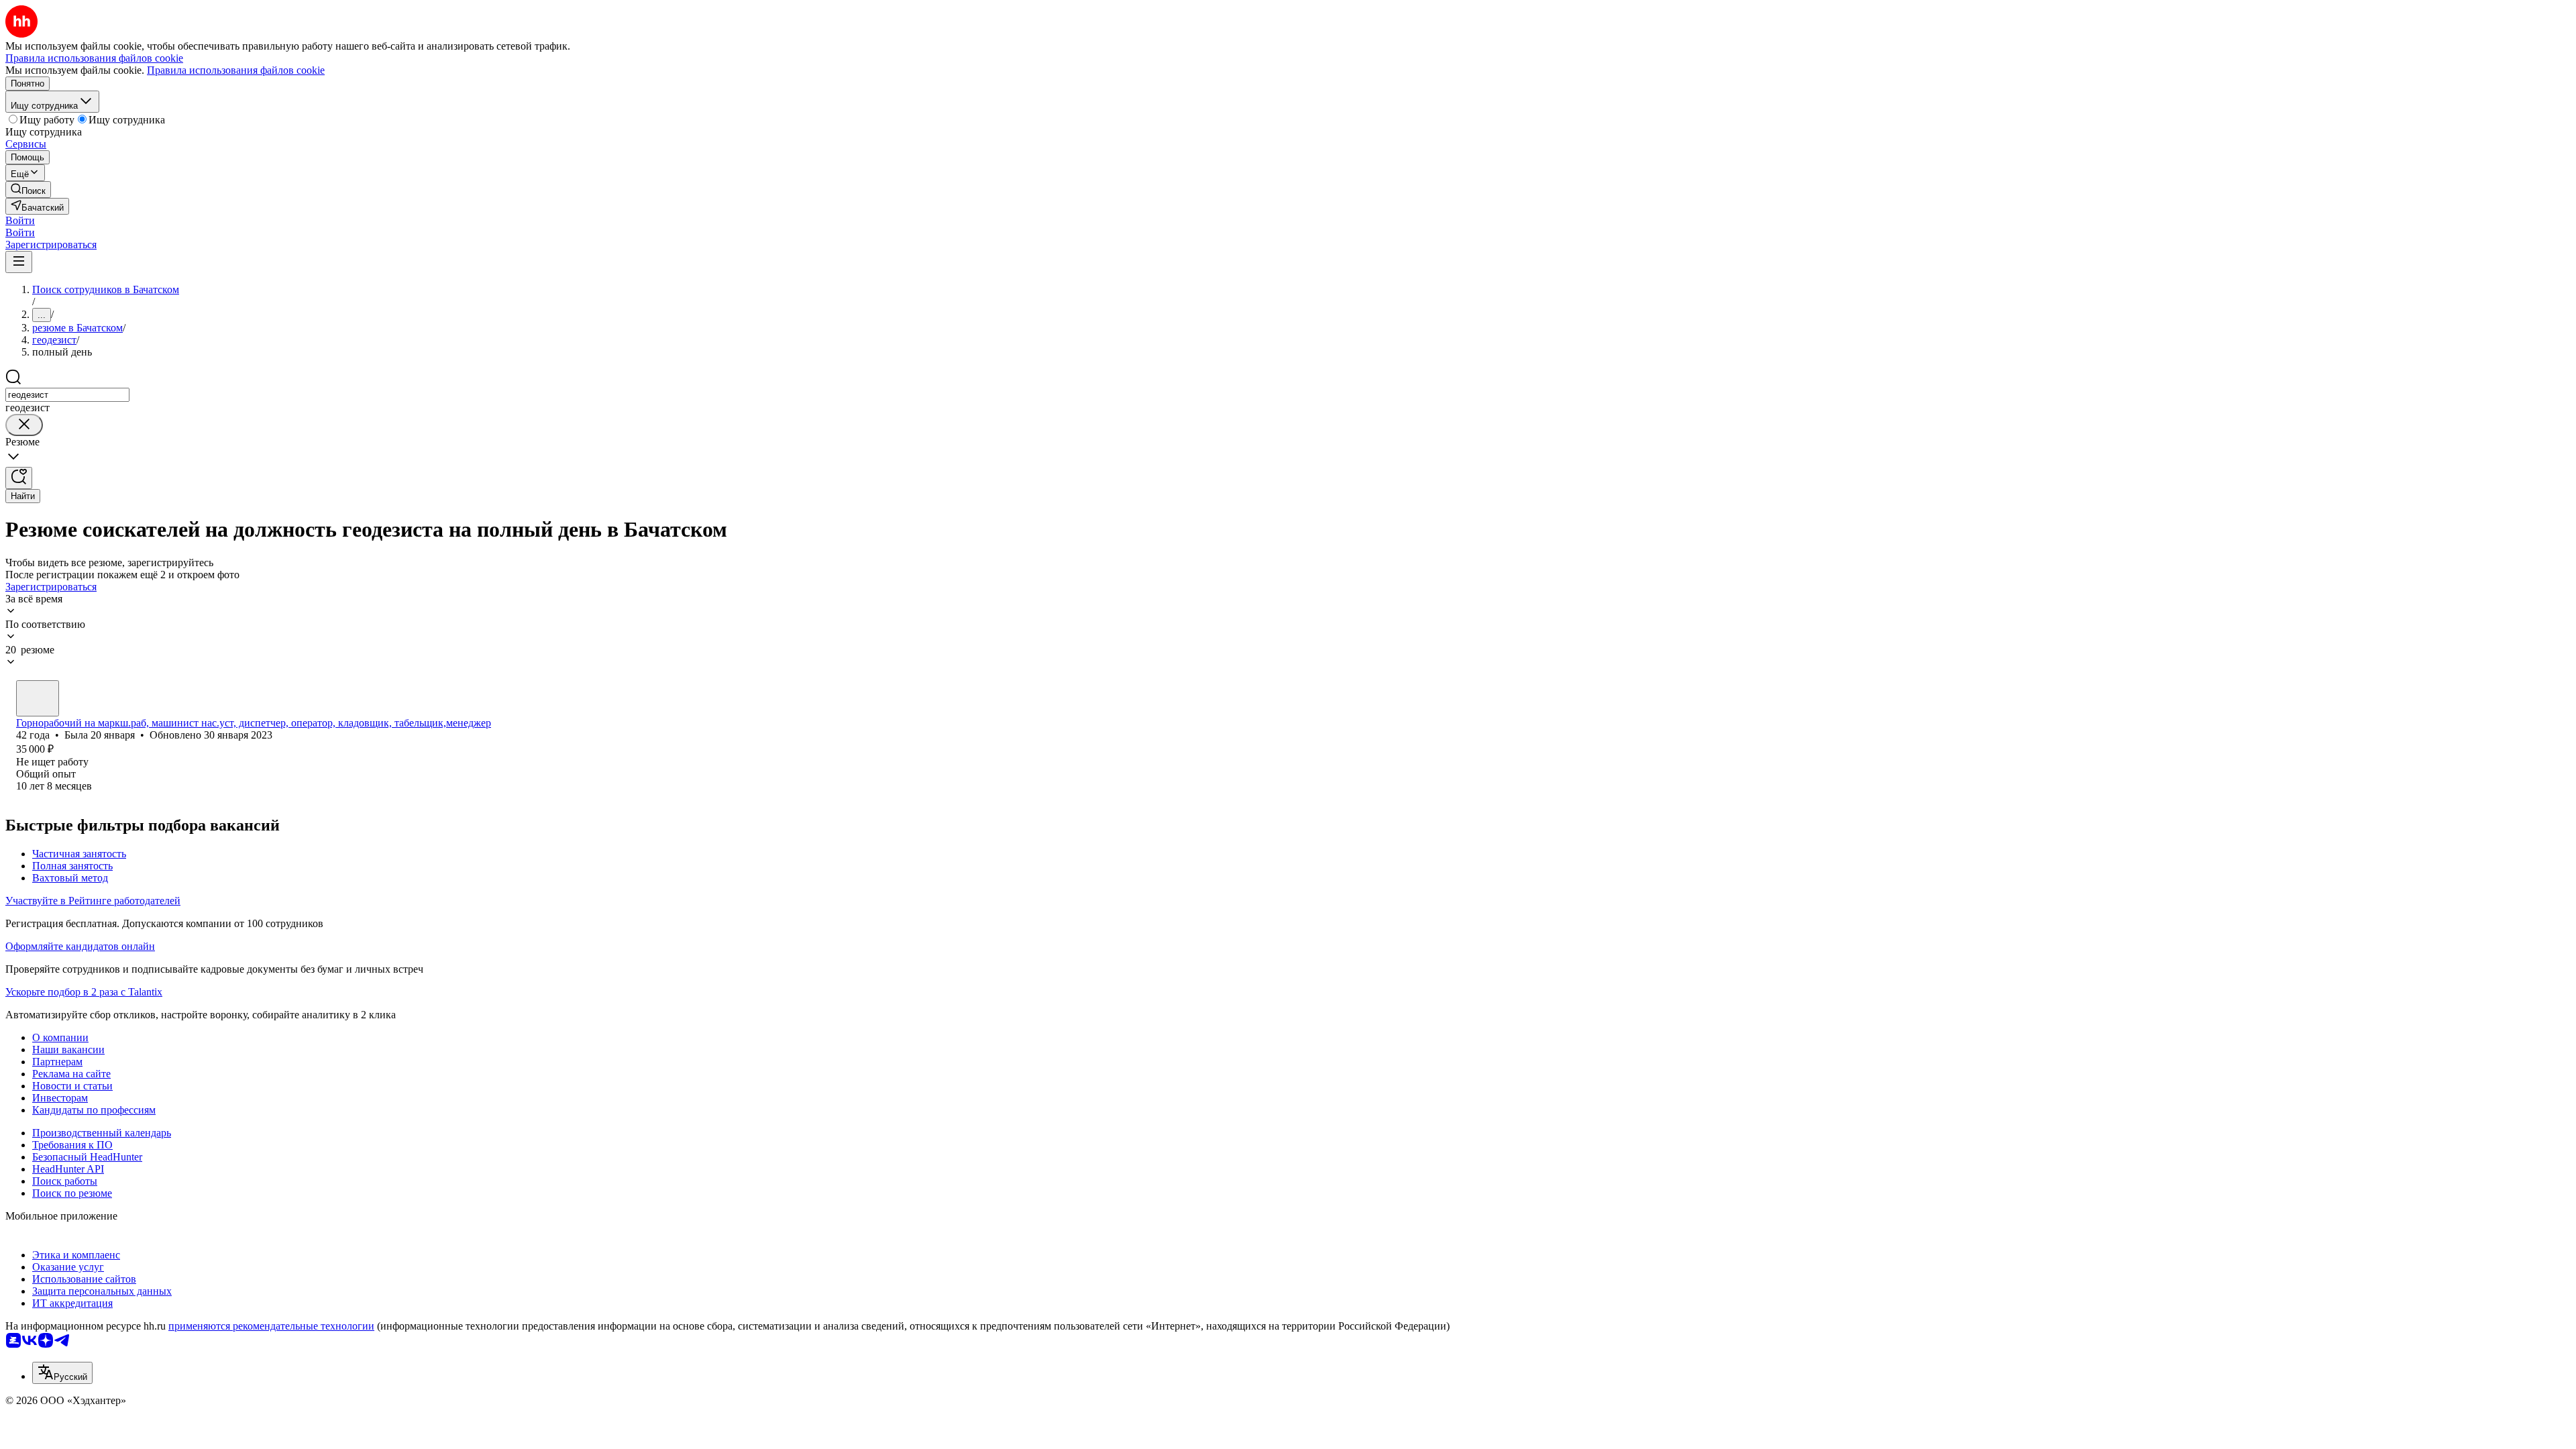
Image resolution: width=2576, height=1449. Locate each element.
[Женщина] (38, 698)
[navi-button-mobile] (19, 262)
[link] (28, 190)
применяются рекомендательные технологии (271, 1326)
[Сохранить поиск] (19, 478)
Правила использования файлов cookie (236, 70)
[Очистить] (24, 425)
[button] (20, 220)
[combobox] (67, 395)
